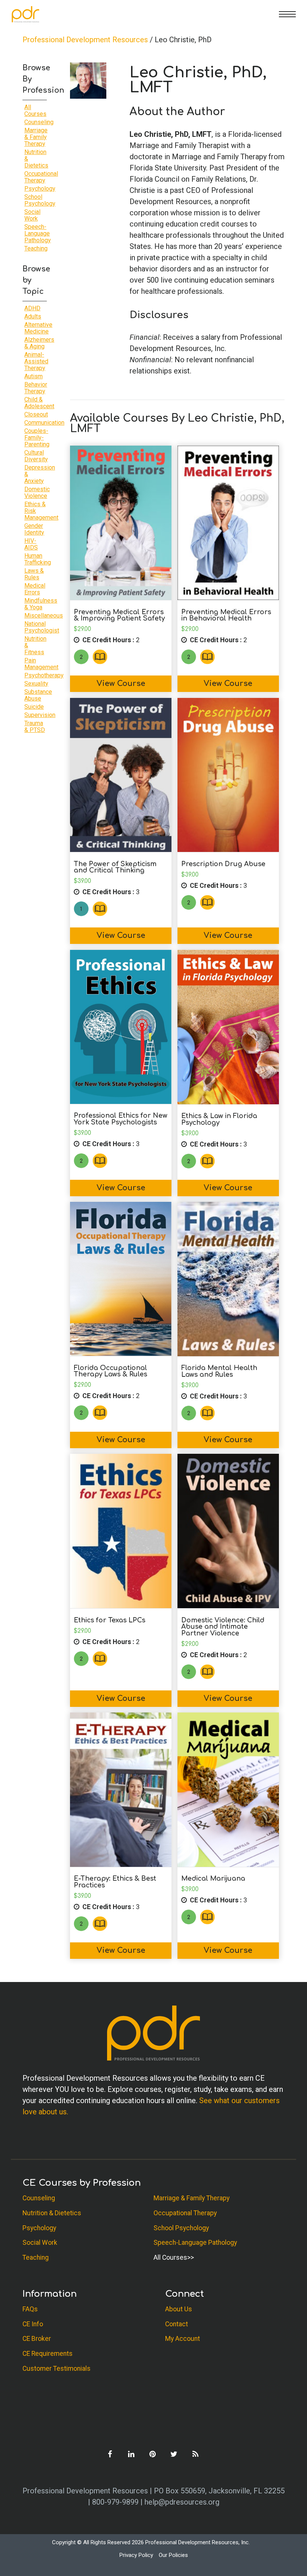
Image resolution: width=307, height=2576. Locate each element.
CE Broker (37, 2339)
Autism (34, 376)
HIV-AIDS (31, 544)
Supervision (40, 715)
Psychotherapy (44, 675)
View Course (121, 684)
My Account (183, 2339)
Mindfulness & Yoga (41, 604)
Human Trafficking (38, 559)
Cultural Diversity (36, 456)
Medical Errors (35, 589)
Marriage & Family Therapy (36, 137)
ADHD (32, 308)
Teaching (36, 248)
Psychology (40, 189)
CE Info (33, 2324)
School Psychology (40, 200)
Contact (177, 2324)
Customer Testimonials (57, 2369)
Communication (44, 423)
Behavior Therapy (36, 388)
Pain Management (41, 664)
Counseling (39, 122)
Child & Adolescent (39, 403)
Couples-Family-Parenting (37, 438)
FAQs (30, 2309)
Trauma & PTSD (35, 727)
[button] (287, 14)
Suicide (34, 707)
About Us (179, 2309)
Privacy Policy (136, 2555)
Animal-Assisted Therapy (36, 361)
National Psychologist (42, 627)
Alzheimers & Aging (39, 343)
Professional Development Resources (85, 40)
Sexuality (36, 684)
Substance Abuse (38, 695)
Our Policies (173, 2555)
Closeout (36, 414)
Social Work (32, 215)
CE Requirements (48, 2354)
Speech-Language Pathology (38, 233)
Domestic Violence (37, 493)
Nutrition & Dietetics (52, 2213)
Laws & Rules (34, 574)
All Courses (35, 110)
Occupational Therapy (41, 177)
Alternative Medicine (38, 328)
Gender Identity (34, 529)
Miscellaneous (44, 615)
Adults (33, 316)
